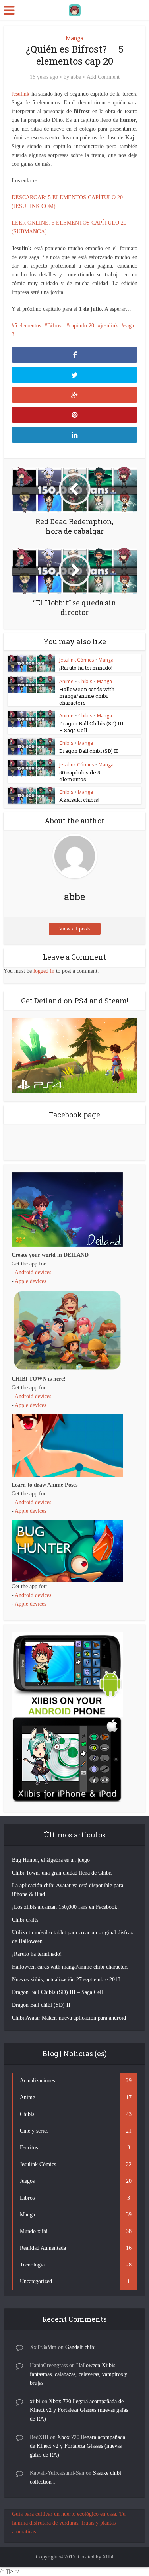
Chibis (85, 681)
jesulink (109, 326)
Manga (74, 38)
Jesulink (20, 94)
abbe (76, 77)
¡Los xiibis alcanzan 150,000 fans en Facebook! (66, 1907)
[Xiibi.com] (75, 9)
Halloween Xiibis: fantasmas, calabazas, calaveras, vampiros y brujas (78, 2374)
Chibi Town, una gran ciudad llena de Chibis (62, 1873)
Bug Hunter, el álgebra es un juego (51, 1860)
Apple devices (30, 1281)
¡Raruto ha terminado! (86, 668)
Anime (66, 681)
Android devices (33, 1272)
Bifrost (55, 326)
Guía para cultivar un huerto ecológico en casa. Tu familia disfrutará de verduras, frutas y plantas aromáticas (69, 2523)
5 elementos (28, 326)
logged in (44, 971)
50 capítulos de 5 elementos (80, 776)
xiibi (35, 2401)
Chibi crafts (25, 1920)
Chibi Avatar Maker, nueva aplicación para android (69, 2018)
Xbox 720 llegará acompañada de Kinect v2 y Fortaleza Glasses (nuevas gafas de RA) (79, 2410)
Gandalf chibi (80, 2347)
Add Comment (103, 77)
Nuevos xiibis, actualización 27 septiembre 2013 (66, 1980)
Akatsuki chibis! (79, 800)
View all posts (74, 929)
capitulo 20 (82, 326)
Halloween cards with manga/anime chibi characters (87, 696)
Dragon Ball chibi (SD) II (89, 751)
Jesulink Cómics (76, 660)
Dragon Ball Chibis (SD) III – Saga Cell (91, 727)
